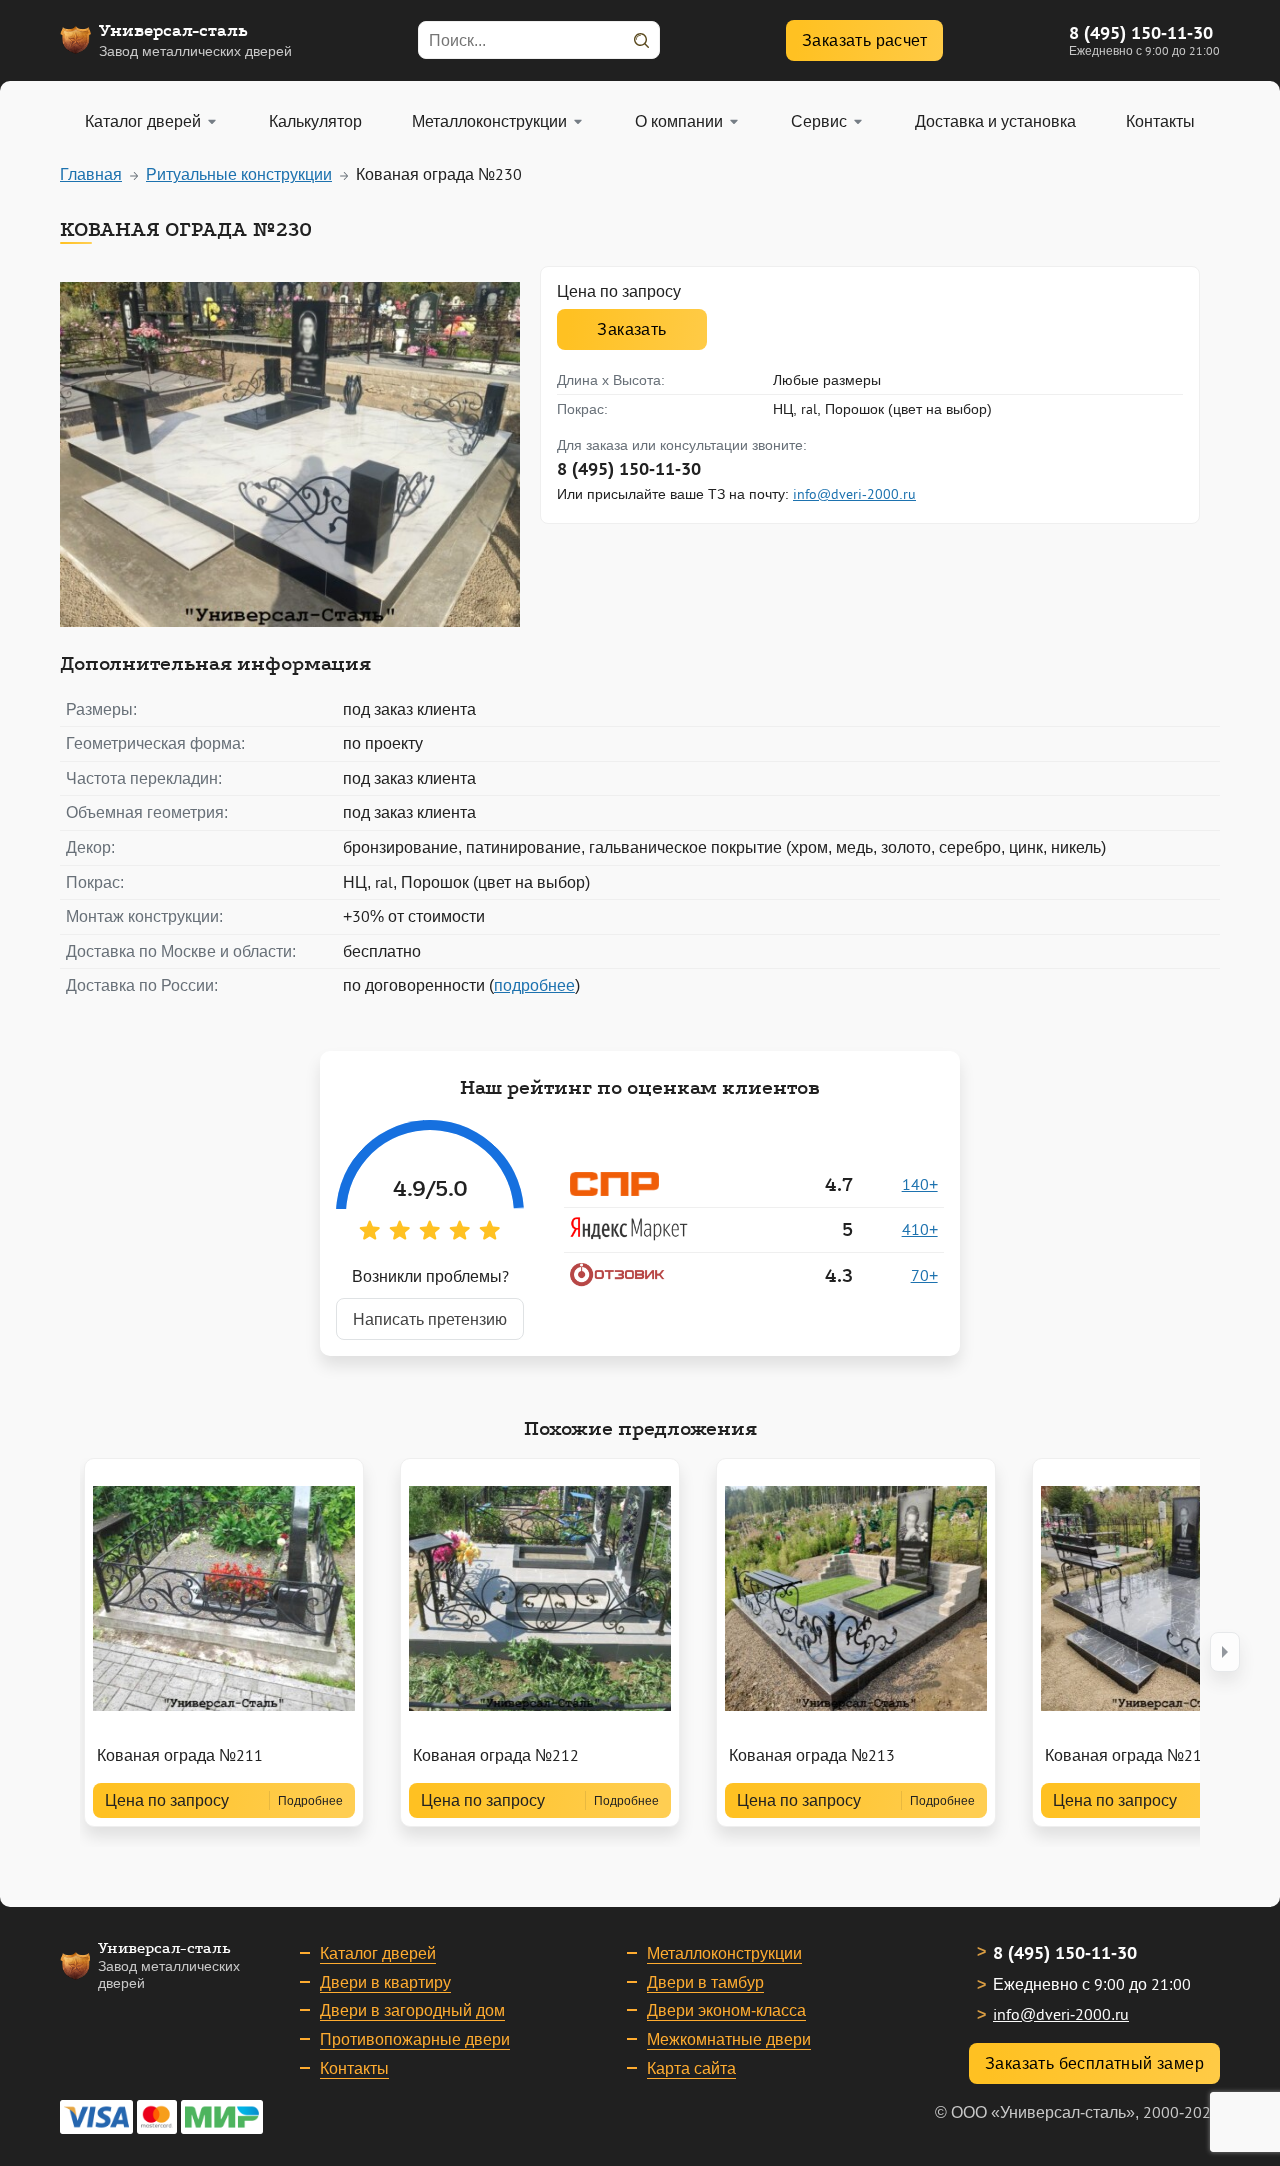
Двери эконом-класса (726, 2010)
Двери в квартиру (385, 1982)
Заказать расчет (864, 40)
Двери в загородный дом (412, 2010)
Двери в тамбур (705, 1982)
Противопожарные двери (415, 2039)
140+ (920, 1184)
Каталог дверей (378, 1953)
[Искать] (641, 40)
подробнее (534, 985)
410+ (920, 1229)
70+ (924, 1275)
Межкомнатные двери (729, 2039)
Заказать (631, 329)
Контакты (354, 2068)
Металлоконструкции (724, 1953)
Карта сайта (691, 2068)
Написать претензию (430, 1319)
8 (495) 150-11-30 (1141, 32)
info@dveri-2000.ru (854, 494)
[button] (1225, 1652)
